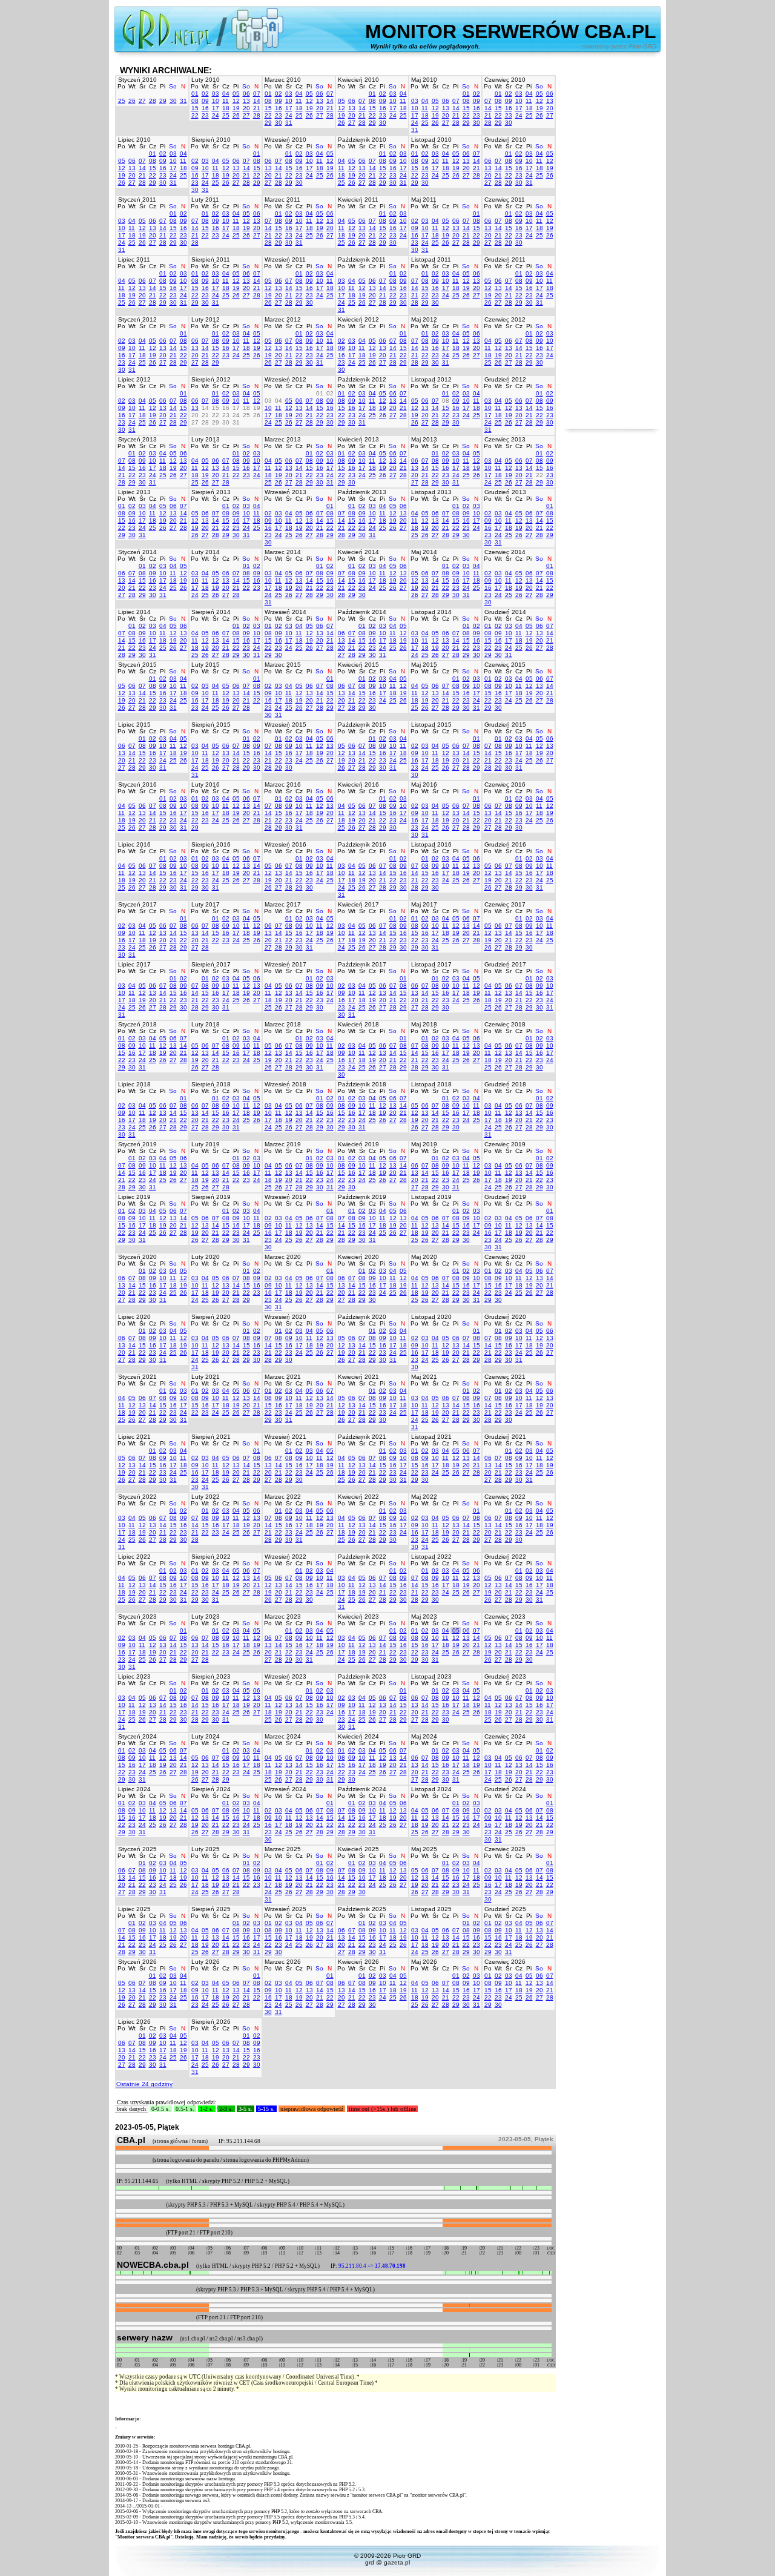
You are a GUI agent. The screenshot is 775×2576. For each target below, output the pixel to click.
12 (236, 101)
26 (132, 101)
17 (216, 108)
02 (205, 94)
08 (195, 101)
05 (236, 94)
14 (257, 101)
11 (226, 101)
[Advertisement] (612, 247)
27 (142, 101)
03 (216, 94)
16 (205, 108)
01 (195, 94)
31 (183, 101)
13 (246, 101)
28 (153, 101)
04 (226, 94)
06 (246, 94)
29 (163, 101)
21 (257, 108)
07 (257, 94)
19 (236, 108)
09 (205, 101)
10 (216, 101)
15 (195, 108)
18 (226, 108)
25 (122, 101)
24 (216, 115)
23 (205, 115)
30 (173, 101)
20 (246, 108)
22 (195, 115)
